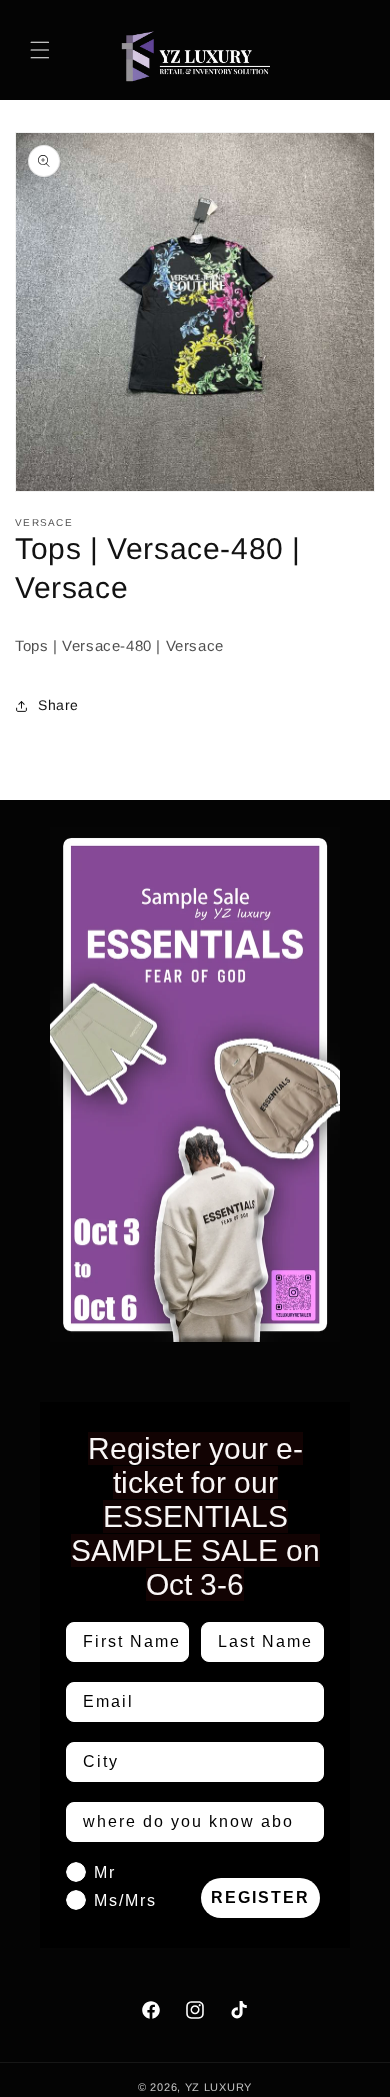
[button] (40, 50)
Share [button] (58, 705)
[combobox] (189, 1762)
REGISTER (260, 1897)
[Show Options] (305, 1762)
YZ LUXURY (218, 2087)
